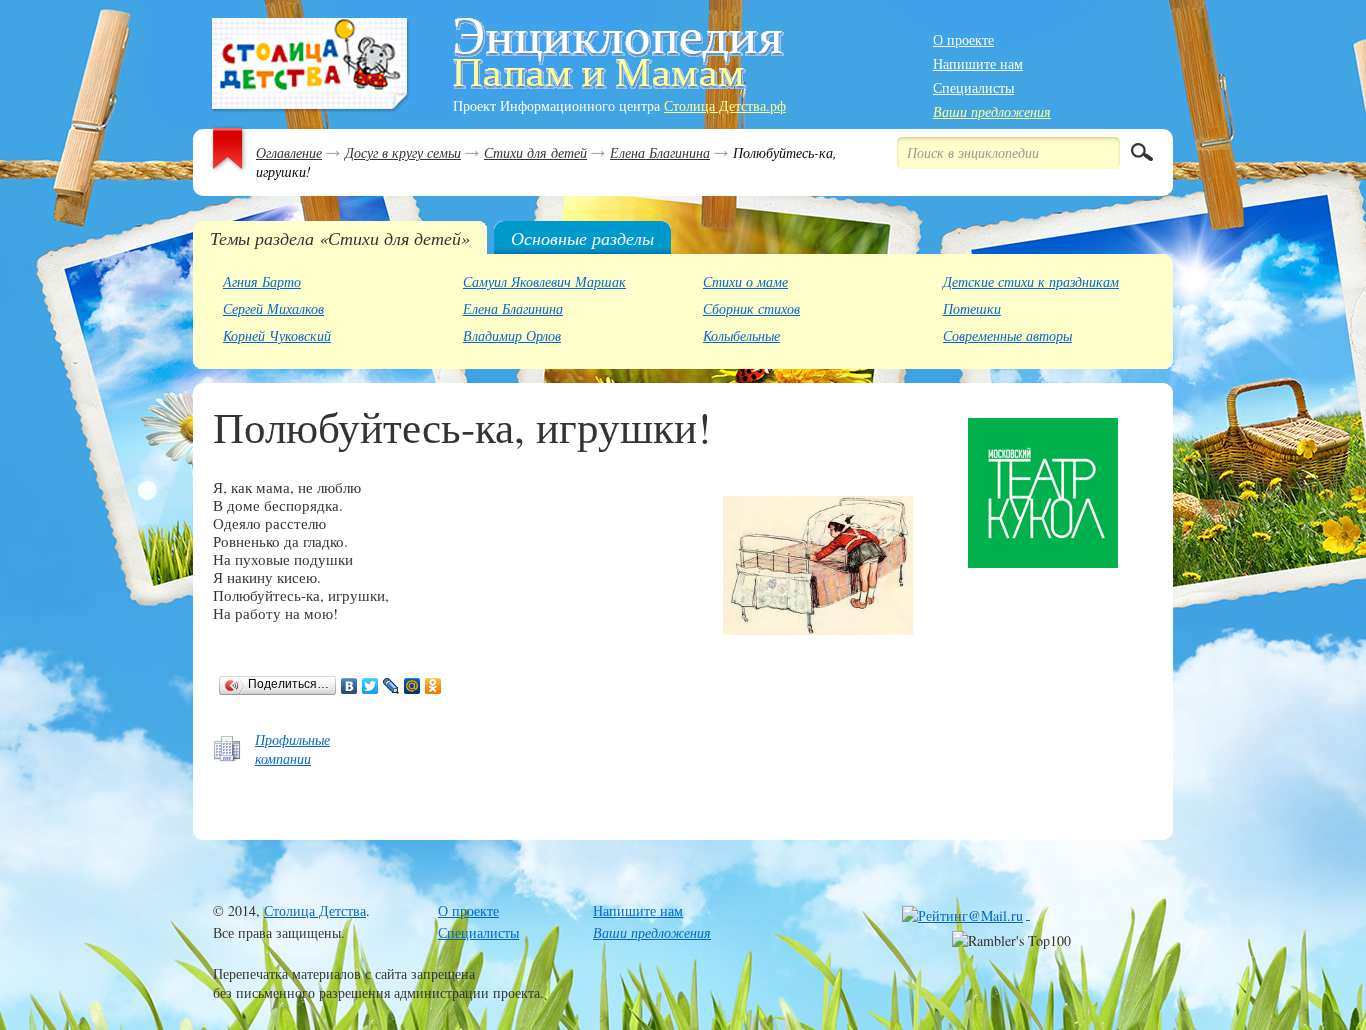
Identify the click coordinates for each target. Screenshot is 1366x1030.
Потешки (972, 308)
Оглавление (289, 152)
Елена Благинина (660, 152)
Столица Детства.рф (725, 105)
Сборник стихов (751, 308)
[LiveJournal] (391, 686)
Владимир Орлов (512, 335)
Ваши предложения (992, 111)
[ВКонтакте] (349, 686)
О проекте (963, 39)
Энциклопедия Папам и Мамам (310, 65)
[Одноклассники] (433, 686)
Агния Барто (262, 281)
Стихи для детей (535, 152)
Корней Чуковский (277, 335)
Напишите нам (978, 63)
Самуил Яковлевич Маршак (544, 281)
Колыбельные (741, 335)
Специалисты (973, 87)
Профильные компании (292, 749)
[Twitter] (370, 686)
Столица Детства (315, 910)
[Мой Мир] (412, 686)
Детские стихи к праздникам (1031, 281)
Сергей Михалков (273, 308)
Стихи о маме (745, 281)
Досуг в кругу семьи (403, 152)
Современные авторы (1007, 335)
